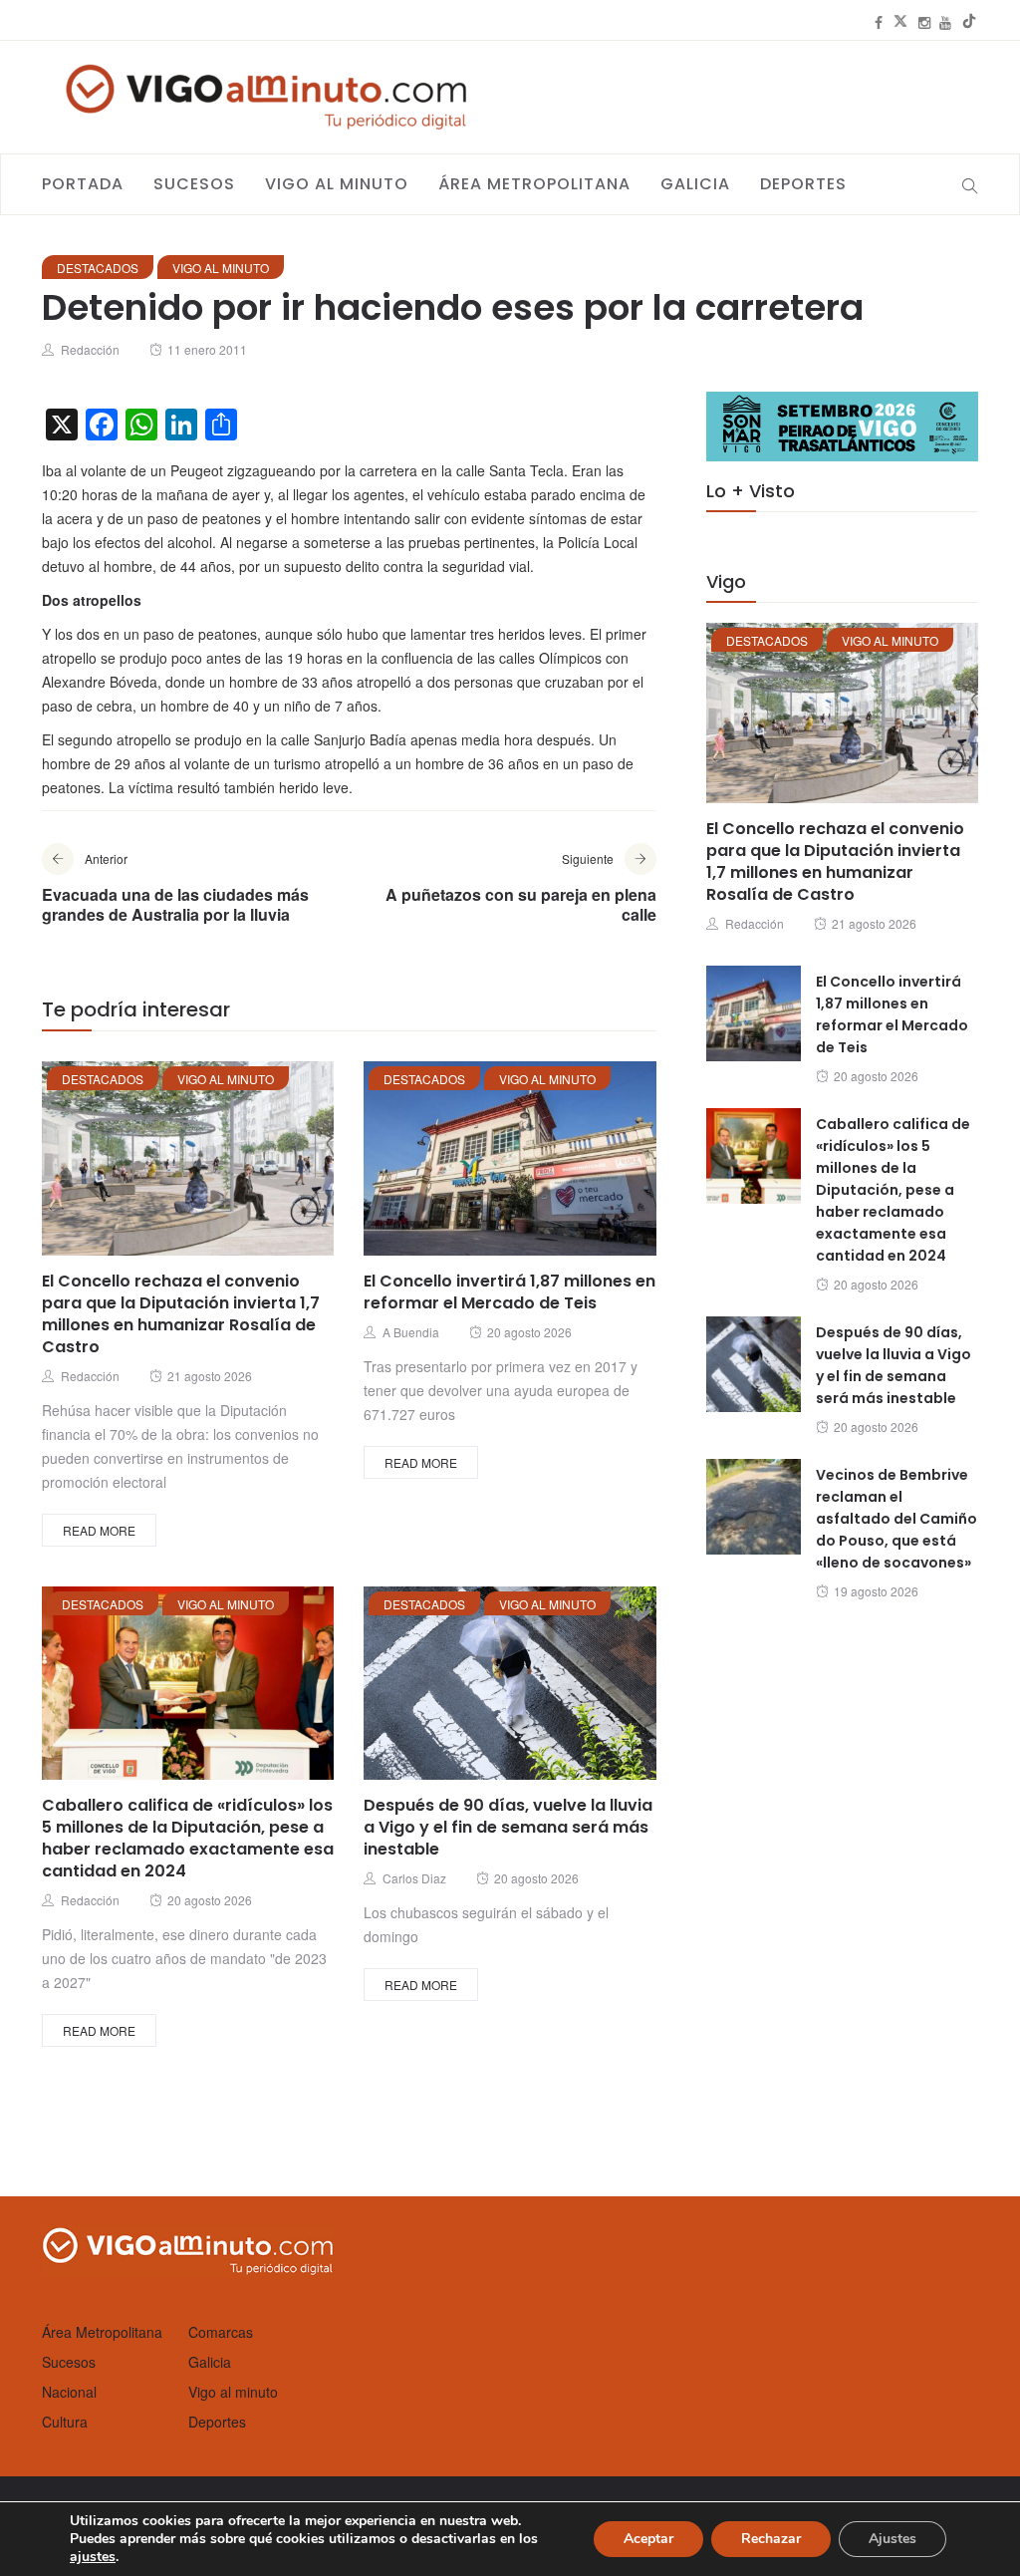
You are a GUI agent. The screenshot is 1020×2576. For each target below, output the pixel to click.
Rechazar (771, 2539)
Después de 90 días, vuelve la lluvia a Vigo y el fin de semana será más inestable (508, 1827)
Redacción (90, 349)
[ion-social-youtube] (945, 22)
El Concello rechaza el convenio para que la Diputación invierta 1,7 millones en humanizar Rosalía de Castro (181, 1314)
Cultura (65, 2422)
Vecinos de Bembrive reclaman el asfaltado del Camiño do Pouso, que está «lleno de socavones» (896, 1519)
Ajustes (892, 2539)
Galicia (695, 184)
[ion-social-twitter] (900, 22)
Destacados (98, 268)
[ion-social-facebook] (879, 22)
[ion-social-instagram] (924, 22)
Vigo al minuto (337, 184)
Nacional (69, 2392)
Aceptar (648, 2539)
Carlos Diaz (414, 1878)
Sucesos (194, 184)
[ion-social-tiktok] (969, 22)
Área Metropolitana (534, 184)
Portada (83, 184)
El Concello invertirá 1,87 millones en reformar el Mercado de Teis (510, 1292)
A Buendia (411, 1332)
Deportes (803, 184)
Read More (99, 1530)
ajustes (93, 2557)
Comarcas (221, 2332)
